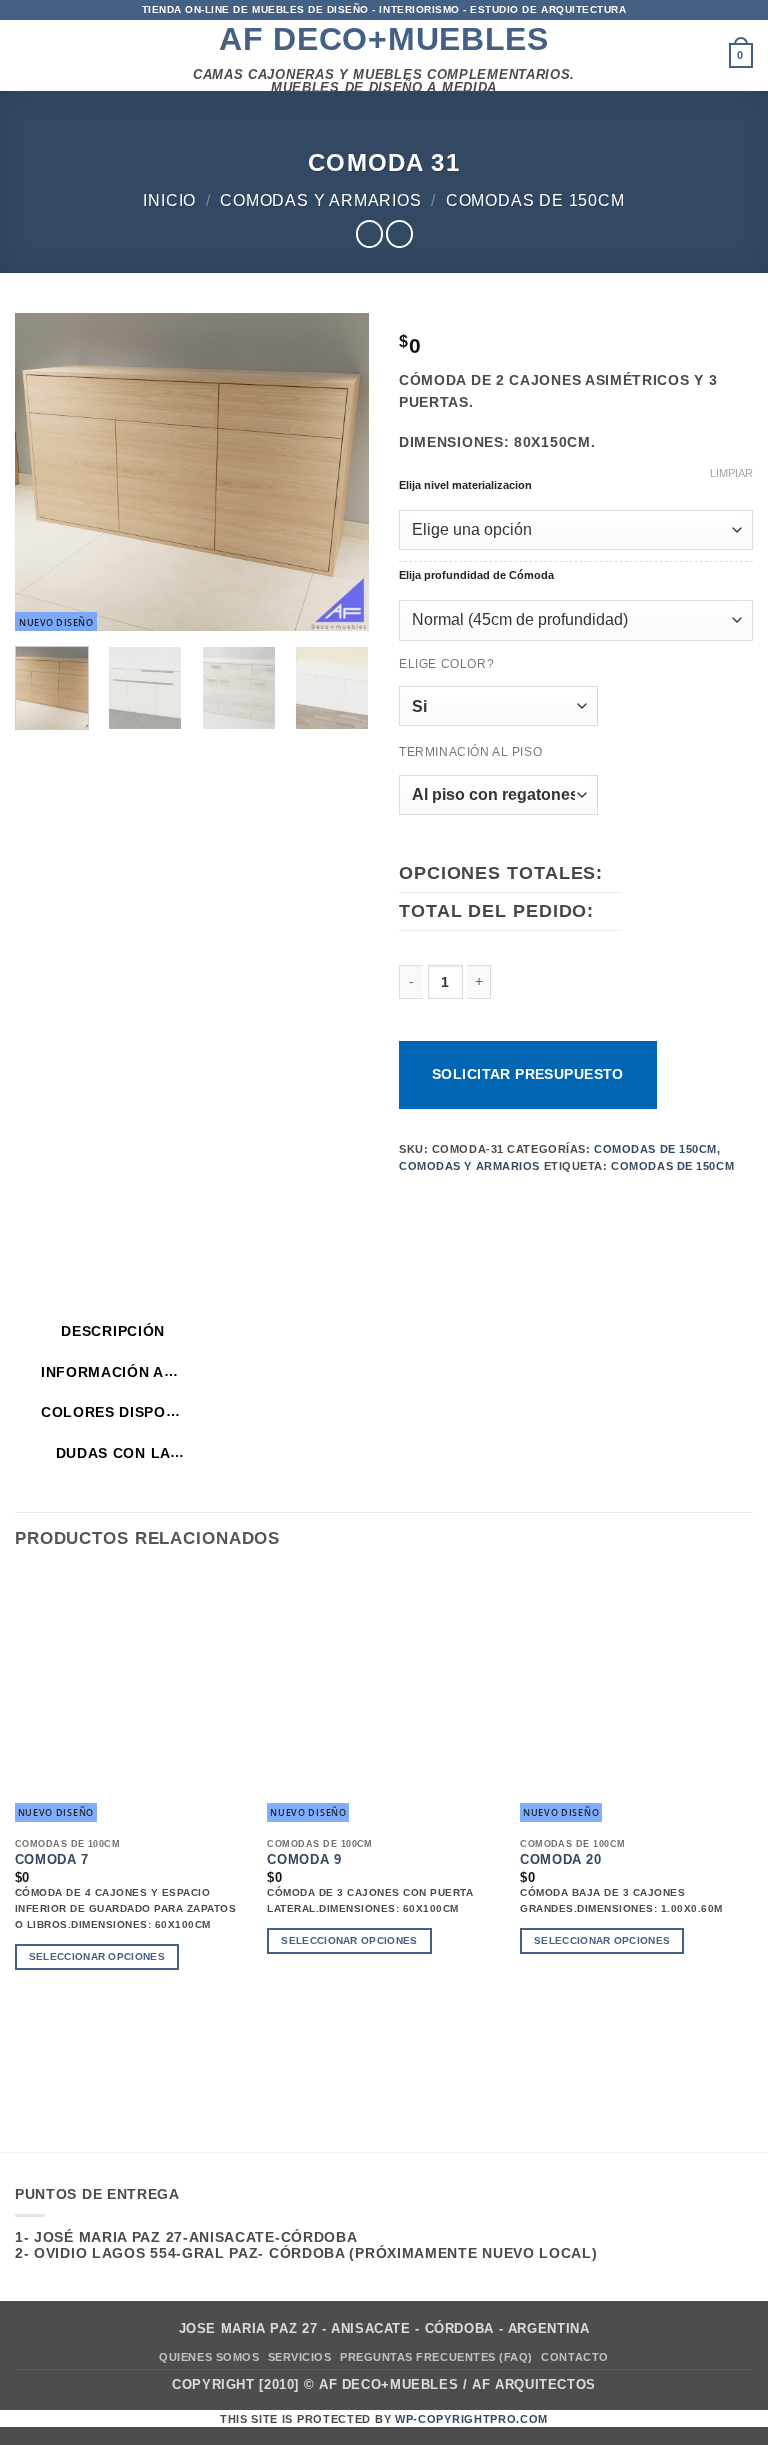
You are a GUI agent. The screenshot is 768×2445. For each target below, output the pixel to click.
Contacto (574, 2357)
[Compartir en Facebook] (446, 1201)
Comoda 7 (52, 1860)
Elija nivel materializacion (465, 485)
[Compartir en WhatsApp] (414, 1201)
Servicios (300, 2357)
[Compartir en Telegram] (603, 1201)
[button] (20, 56)
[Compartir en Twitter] (509, 1201)
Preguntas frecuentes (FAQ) (436, 2357)
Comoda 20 (561, 1860)
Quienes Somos (209, 2357)
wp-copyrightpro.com (471, 2419)
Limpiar (731, 473)
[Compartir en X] (477, 1201)
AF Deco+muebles (383, 39)
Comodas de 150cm (535, 200)
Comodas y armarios (320, 200)
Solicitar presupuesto (528, 1074)
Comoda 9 (304, 1860)
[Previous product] (399, 234)
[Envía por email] (540, 1201)
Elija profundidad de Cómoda (476, 575)
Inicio (169, 200)
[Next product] (369, 234)
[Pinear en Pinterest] (572, 1201)
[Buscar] (710, 56)
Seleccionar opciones (97, 1956)
